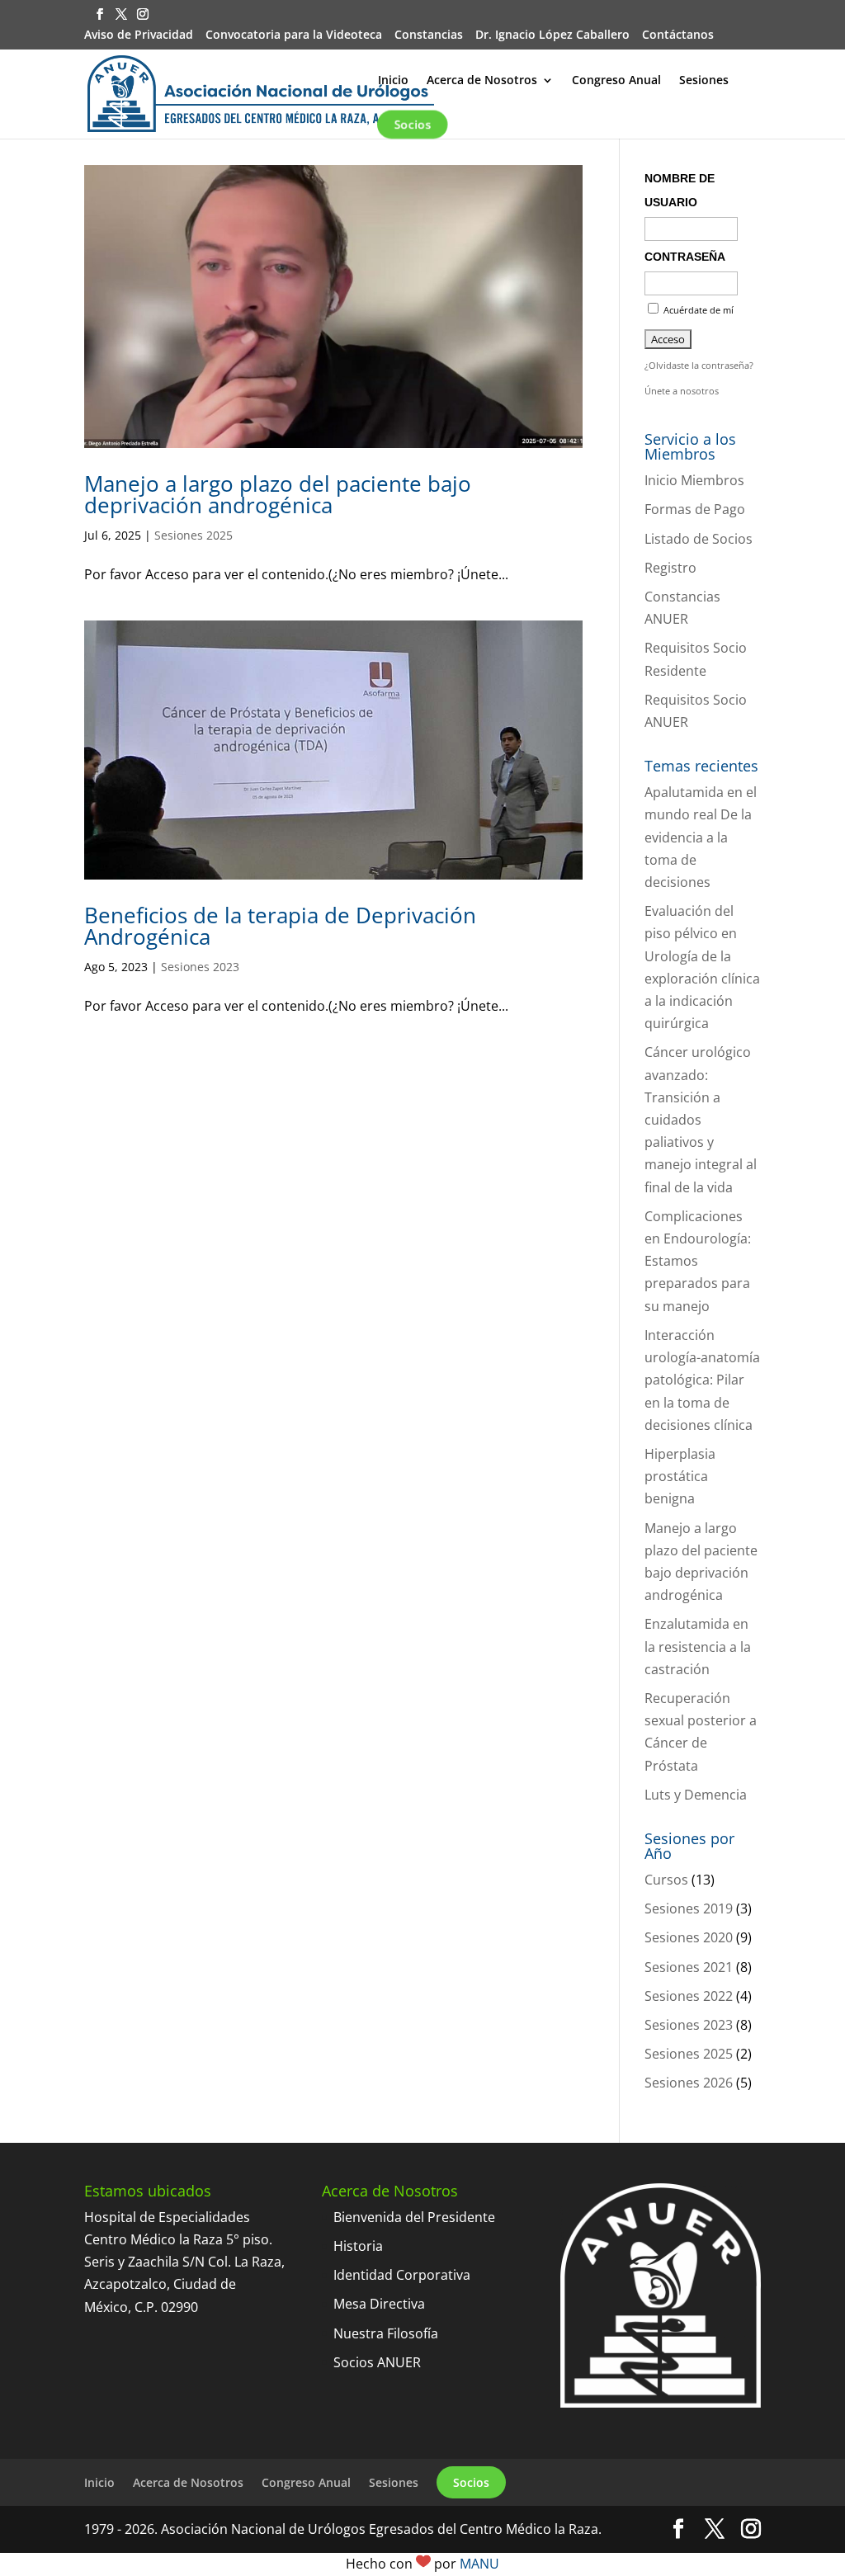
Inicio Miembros (694, 480)
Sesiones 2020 (689, 1937)
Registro (670, 568)
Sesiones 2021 (689, 1967)
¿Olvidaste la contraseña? (699, 365)
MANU (479, 2564)
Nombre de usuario (680, 190)
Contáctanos (678, 35)
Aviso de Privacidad (139, 35)
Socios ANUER (377, 2362)
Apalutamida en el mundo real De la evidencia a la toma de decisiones (701, 837)
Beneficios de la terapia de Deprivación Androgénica (280, 926)
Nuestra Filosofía (386, 2333)
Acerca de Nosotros (482, 81)
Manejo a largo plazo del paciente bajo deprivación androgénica (278, 494)
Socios (413, 124)
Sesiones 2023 (200, 967)
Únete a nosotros (682, 391)
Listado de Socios (699, 539)
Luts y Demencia (696, 1795)
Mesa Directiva (379, 2304)
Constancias (429, 35)
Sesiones (704, 81)
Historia (358, 2246)
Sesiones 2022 (689, 1996)
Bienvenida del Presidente (414, 2217)
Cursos (666, 1880)
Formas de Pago (695, 509)
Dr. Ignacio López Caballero (552, 35)
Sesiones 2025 (194, 535)
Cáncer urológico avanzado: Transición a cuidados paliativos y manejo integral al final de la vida (701, 1119)
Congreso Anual (616, 81)
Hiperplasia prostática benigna (680, 1476)
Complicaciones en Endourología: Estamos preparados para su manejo (698, 1261)
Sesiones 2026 (689, 2083)
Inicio (393, 81)
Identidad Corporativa (402, 2275)
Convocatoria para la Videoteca (294, 35)
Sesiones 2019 (689, 1908)
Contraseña (685, 257)
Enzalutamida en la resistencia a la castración (698, 1646)
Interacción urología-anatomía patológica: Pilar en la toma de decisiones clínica (702, 1380)
